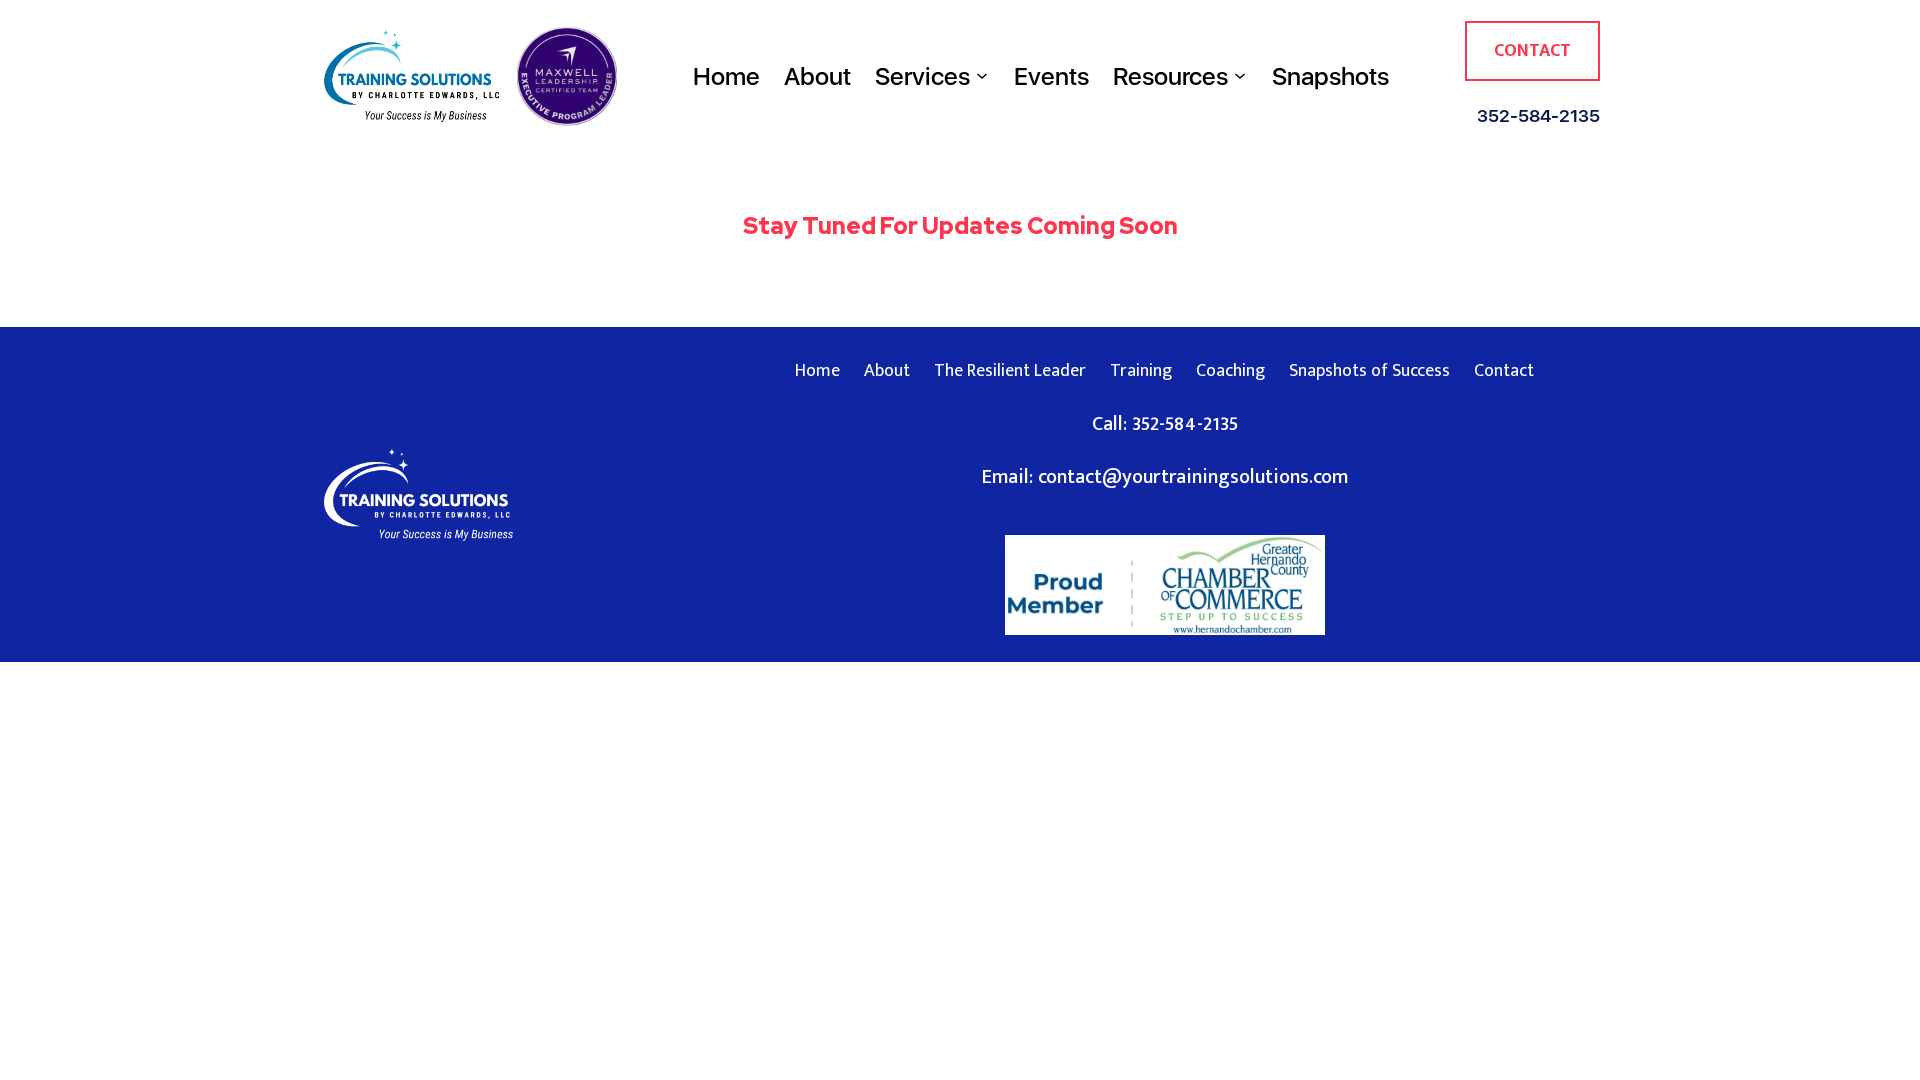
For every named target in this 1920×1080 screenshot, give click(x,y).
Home (726, 76)
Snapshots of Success (1369, 371)
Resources (1170, 76)
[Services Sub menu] (982, 76)
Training (1141, 371)
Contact (1532, 51)
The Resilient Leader (1010, 371)
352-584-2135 (1538, 115)
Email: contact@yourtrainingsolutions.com (1164, 477)
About (817, 76)
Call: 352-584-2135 (1165, 424)
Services (922, 76)
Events (1051, 76)
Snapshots (1330, 76)
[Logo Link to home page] (412, 76)
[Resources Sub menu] (1240, 76)
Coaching (1230, 371)
